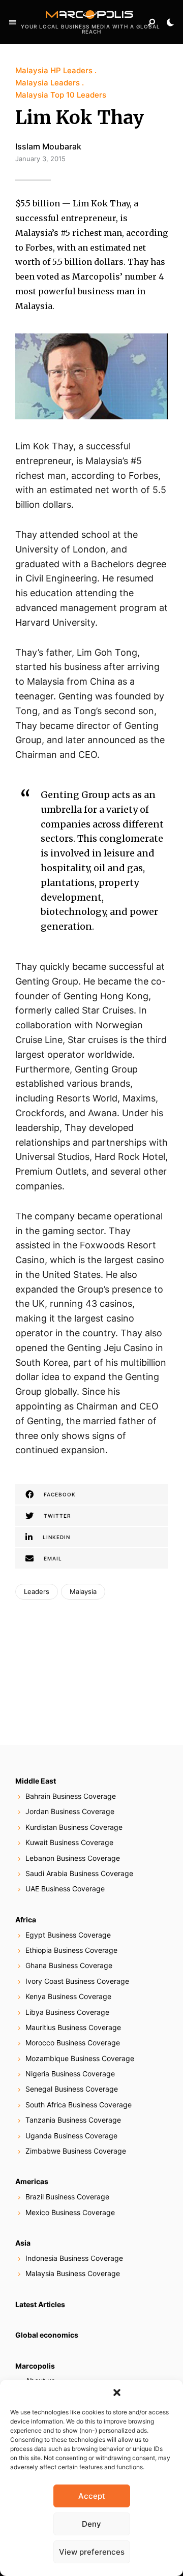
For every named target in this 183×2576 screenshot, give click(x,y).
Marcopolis (35, 2366)
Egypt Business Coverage (68, 1935)
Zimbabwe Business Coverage (76, 2151)
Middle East (36, 1781)
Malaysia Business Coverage (73, 2273)
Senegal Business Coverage (72, 2089)
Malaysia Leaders (48, 83)
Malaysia (83, 1591)
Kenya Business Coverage (68, 1996)
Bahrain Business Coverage (71, 1796)
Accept (92, 2496)
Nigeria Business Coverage (70, 2074)
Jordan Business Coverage (70, 1811)
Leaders (37, 1591)
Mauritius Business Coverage (73, 2027)
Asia (23, 2243)
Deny (91, 2524)
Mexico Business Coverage (70, 2212)
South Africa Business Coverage (79, 2105)
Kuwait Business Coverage (69, 1842)
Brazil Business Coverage (67, 2197)
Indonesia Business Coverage (74, 2258)
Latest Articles (40, 2304)
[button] (117, 2393)
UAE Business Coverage (65, 1889)
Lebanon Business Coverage (73, 1858)
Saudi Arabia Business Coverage (79, 1873)
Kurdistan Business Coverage (74, 1827)
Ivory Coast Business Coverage (77, 1981)
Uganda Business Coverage (71, 2136)
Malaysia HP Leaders (54, 70)
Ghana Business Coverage (69, 1965)
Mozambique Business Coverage (80, 2058)
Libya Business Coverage (67, 2012)
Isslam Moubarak (48, 146)
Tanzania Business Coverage (73, 2120)
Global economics (47, 2335)
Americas (32, 2181)
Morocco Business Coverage (73, 2043)
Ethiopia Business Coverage (71, 1950)
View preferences (92, 2552)
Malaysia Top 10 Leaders (61, 95)
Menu (13, 22)
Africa (26, 1920)
